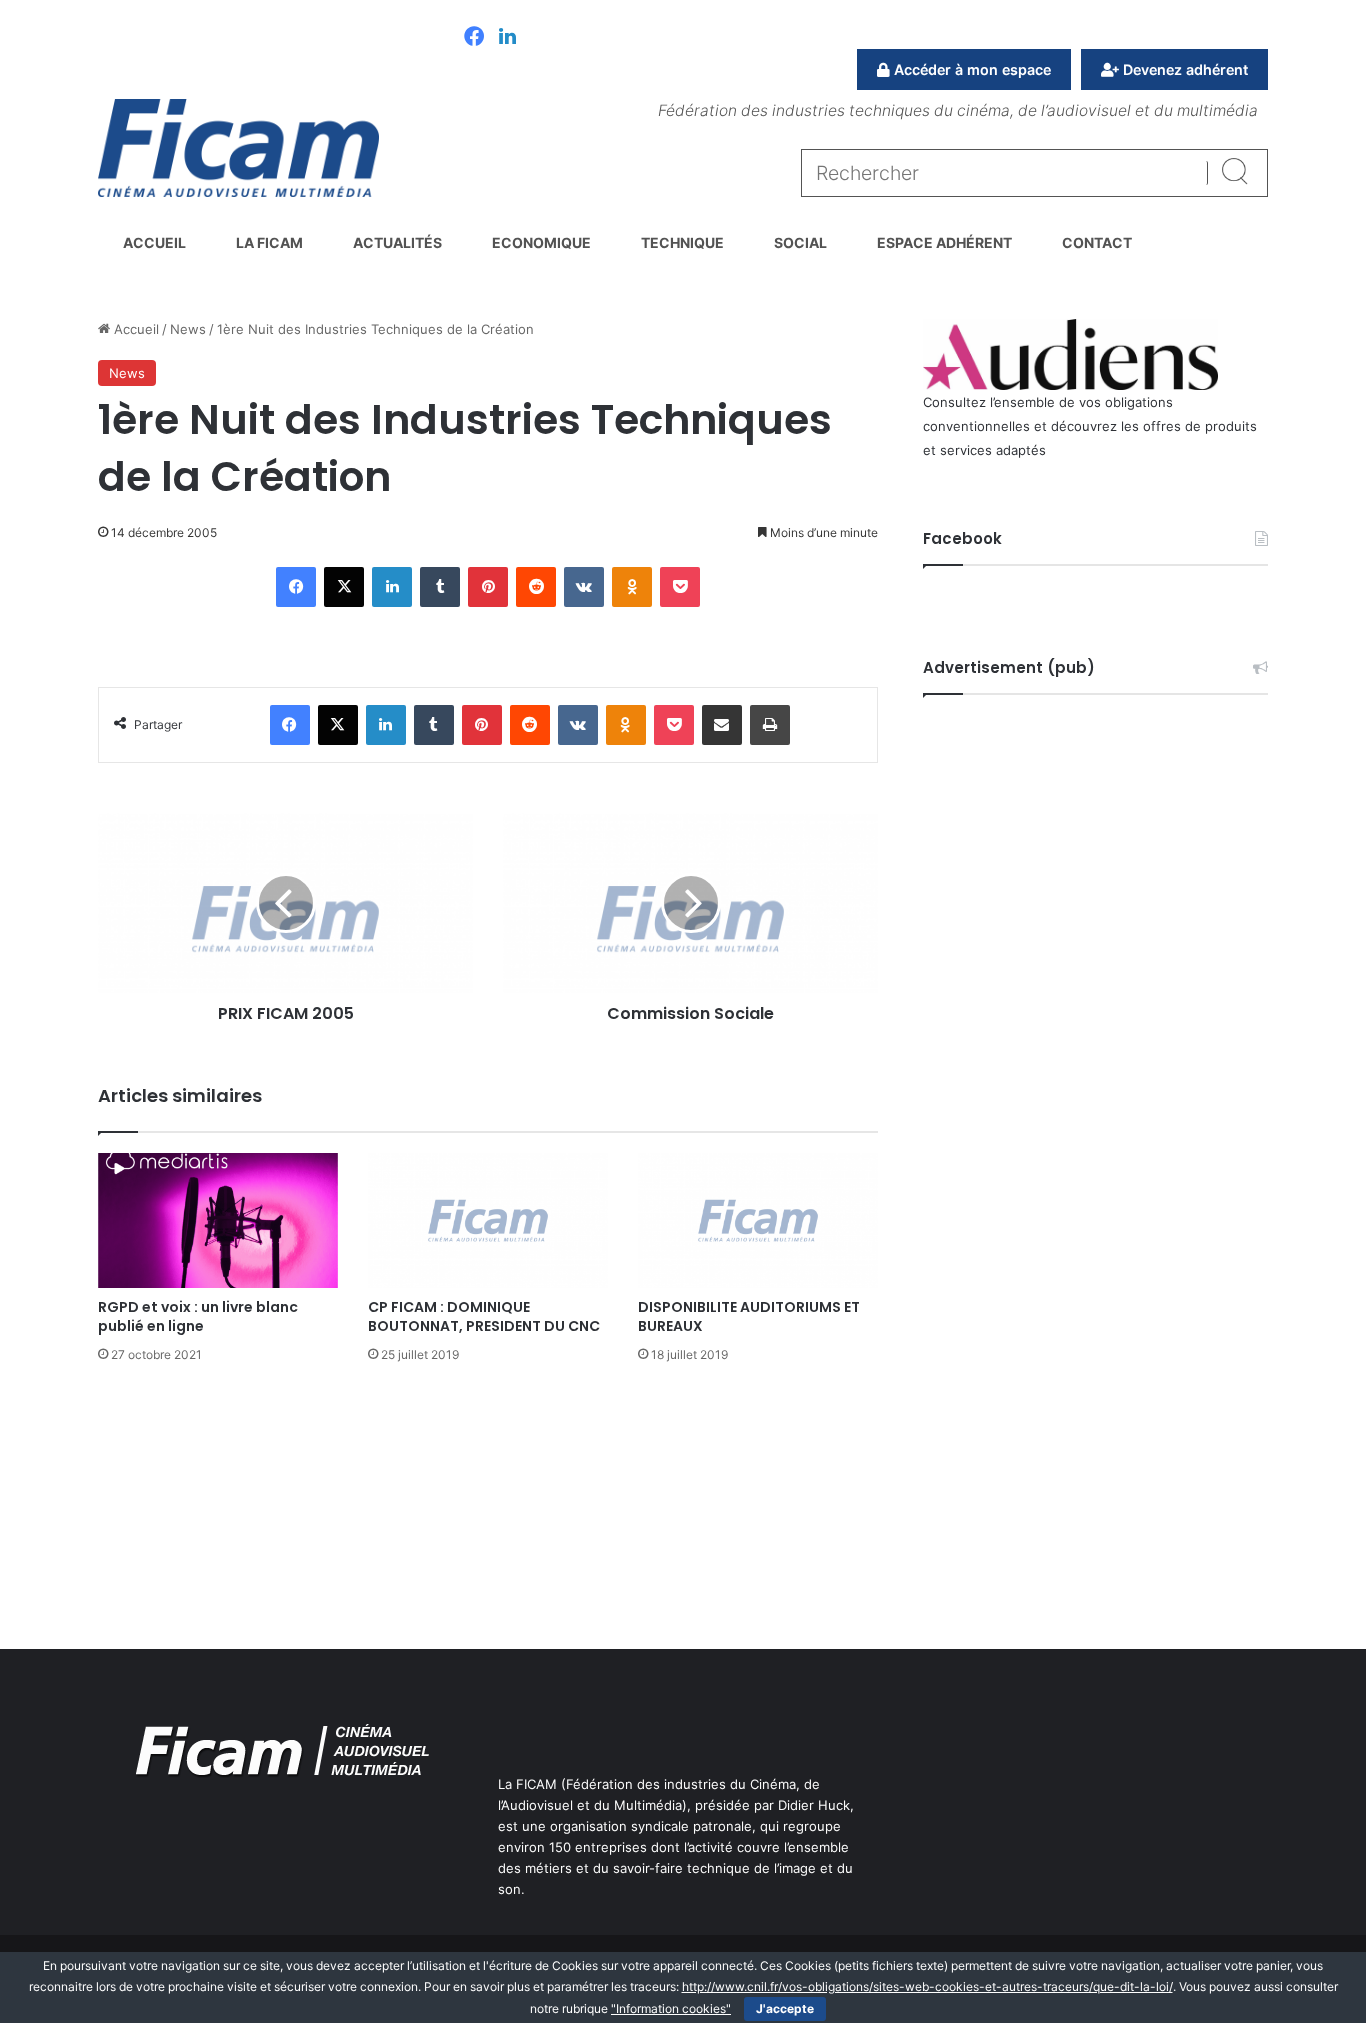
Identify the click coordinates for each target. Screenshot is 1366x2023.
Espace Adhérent (944, 242)
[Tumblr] (440, 587)
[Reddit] (536, 587)
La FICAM (269, 242)
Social (800, 242)
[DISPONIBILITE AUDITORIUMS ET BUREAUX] (758, 1220)
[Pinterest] (488, 587)
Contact (1097, 242)
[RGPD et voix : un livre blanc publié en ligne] (218, 1220)
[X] (344, 587)
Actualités (397, 242)
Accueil (154, 242)
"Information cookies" (671, 2008)
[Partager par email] (722, 725)
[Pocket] (680, 587)
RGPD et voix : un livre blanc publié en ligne (198, 1316)
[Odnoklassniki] (632, 587)
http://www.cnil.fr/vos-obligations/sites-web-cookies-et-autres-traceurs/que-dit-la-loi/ (927, 1986)
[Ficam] (238, 148)
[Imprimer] (770, 725)
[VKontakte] (584, 587)
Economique (541, 242)
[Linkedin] (507, 38)
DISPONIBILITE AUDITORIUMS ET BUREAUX (749, 1316)
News (188, 329)
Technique (682, 242)
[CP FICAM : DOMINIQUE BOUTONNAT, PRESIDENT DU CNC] (488, 1220)
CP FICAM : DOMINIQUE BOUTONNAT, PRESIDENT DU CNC (484, 1316)
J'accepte (785, 2008)
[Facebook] (474, 38)
